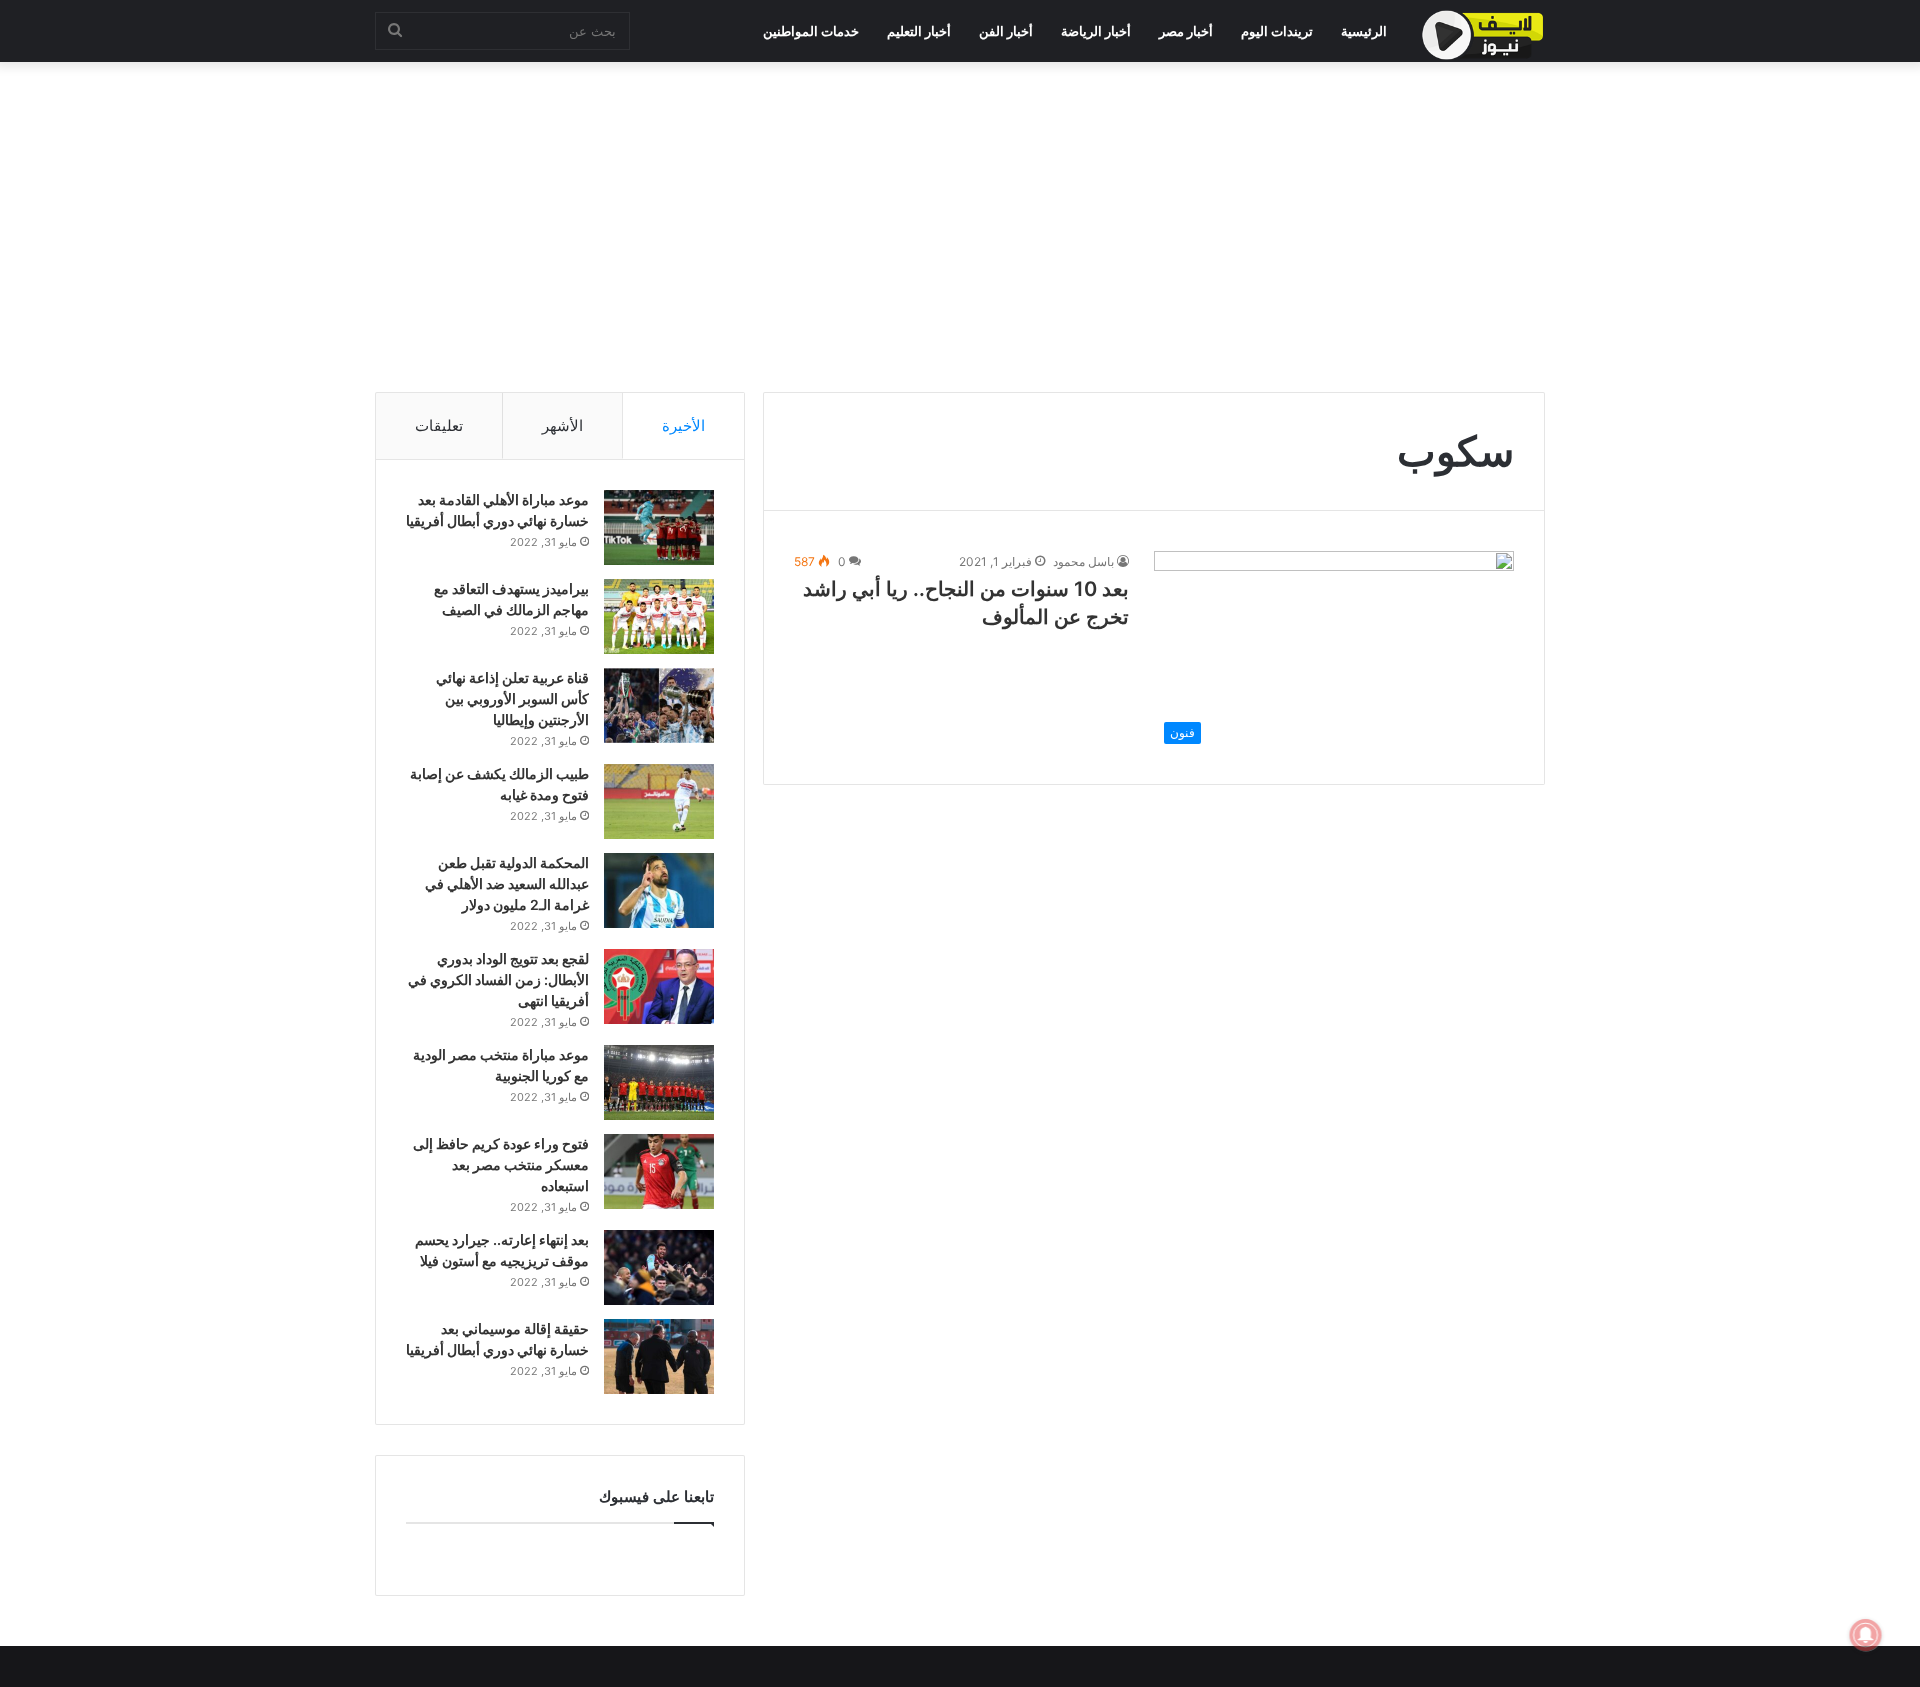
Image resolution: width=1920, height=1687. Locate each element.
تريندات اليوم (1277, 31)
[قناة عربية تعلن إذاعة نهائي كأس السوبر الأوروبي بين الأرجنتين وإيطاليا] (659, 705)
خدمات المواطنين (811, 31)
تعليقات (439, 425)
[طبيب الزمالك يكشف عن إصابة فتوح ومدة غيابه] (659, 801)
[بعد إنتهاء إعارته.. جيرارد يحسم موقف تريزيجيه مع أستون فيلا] (659, 1267)
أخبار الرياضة (1096, 31)
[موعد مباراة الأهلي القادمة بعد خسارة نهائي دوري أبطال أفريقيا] (659, 527)
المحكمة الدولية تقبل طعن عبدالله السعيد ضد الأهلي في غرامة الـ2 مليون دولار (507, 883)
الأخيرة (683, 425)
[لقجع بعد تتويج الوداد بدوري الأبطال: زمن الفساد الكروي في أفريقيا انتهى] (659, 986)
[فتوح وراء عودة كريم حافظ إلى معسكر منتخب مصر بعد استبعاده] (659, 1171)
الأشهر (562, 425)
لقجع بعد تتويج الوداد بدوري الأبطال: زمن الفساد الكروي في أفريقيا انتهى (498, 979)
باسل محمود (1083, 561)
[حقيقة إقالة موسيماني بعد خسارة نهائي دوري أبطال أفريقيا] (659, 1356)
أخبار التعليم (919, 31)
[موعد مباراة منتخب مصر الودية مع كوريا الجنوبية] (659, 1082)
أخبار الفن (1006, 31)
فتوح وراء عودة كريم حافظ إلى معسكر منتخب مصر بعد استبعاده (501, 1164)
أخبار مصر (1186, 31)
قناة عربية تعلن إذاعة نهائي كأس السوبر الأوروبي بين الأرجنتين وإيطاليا (512, 698)
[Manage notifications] (1866, 1635)
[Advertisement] (960, 222)
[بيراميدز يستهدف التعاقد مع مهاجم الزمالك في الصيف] (659, 616)
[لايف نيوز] (1483, 35)
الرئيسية (1364, 31)
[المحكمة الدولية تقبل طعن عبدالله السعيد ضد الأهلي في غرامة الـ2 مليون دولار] (659, 890)
